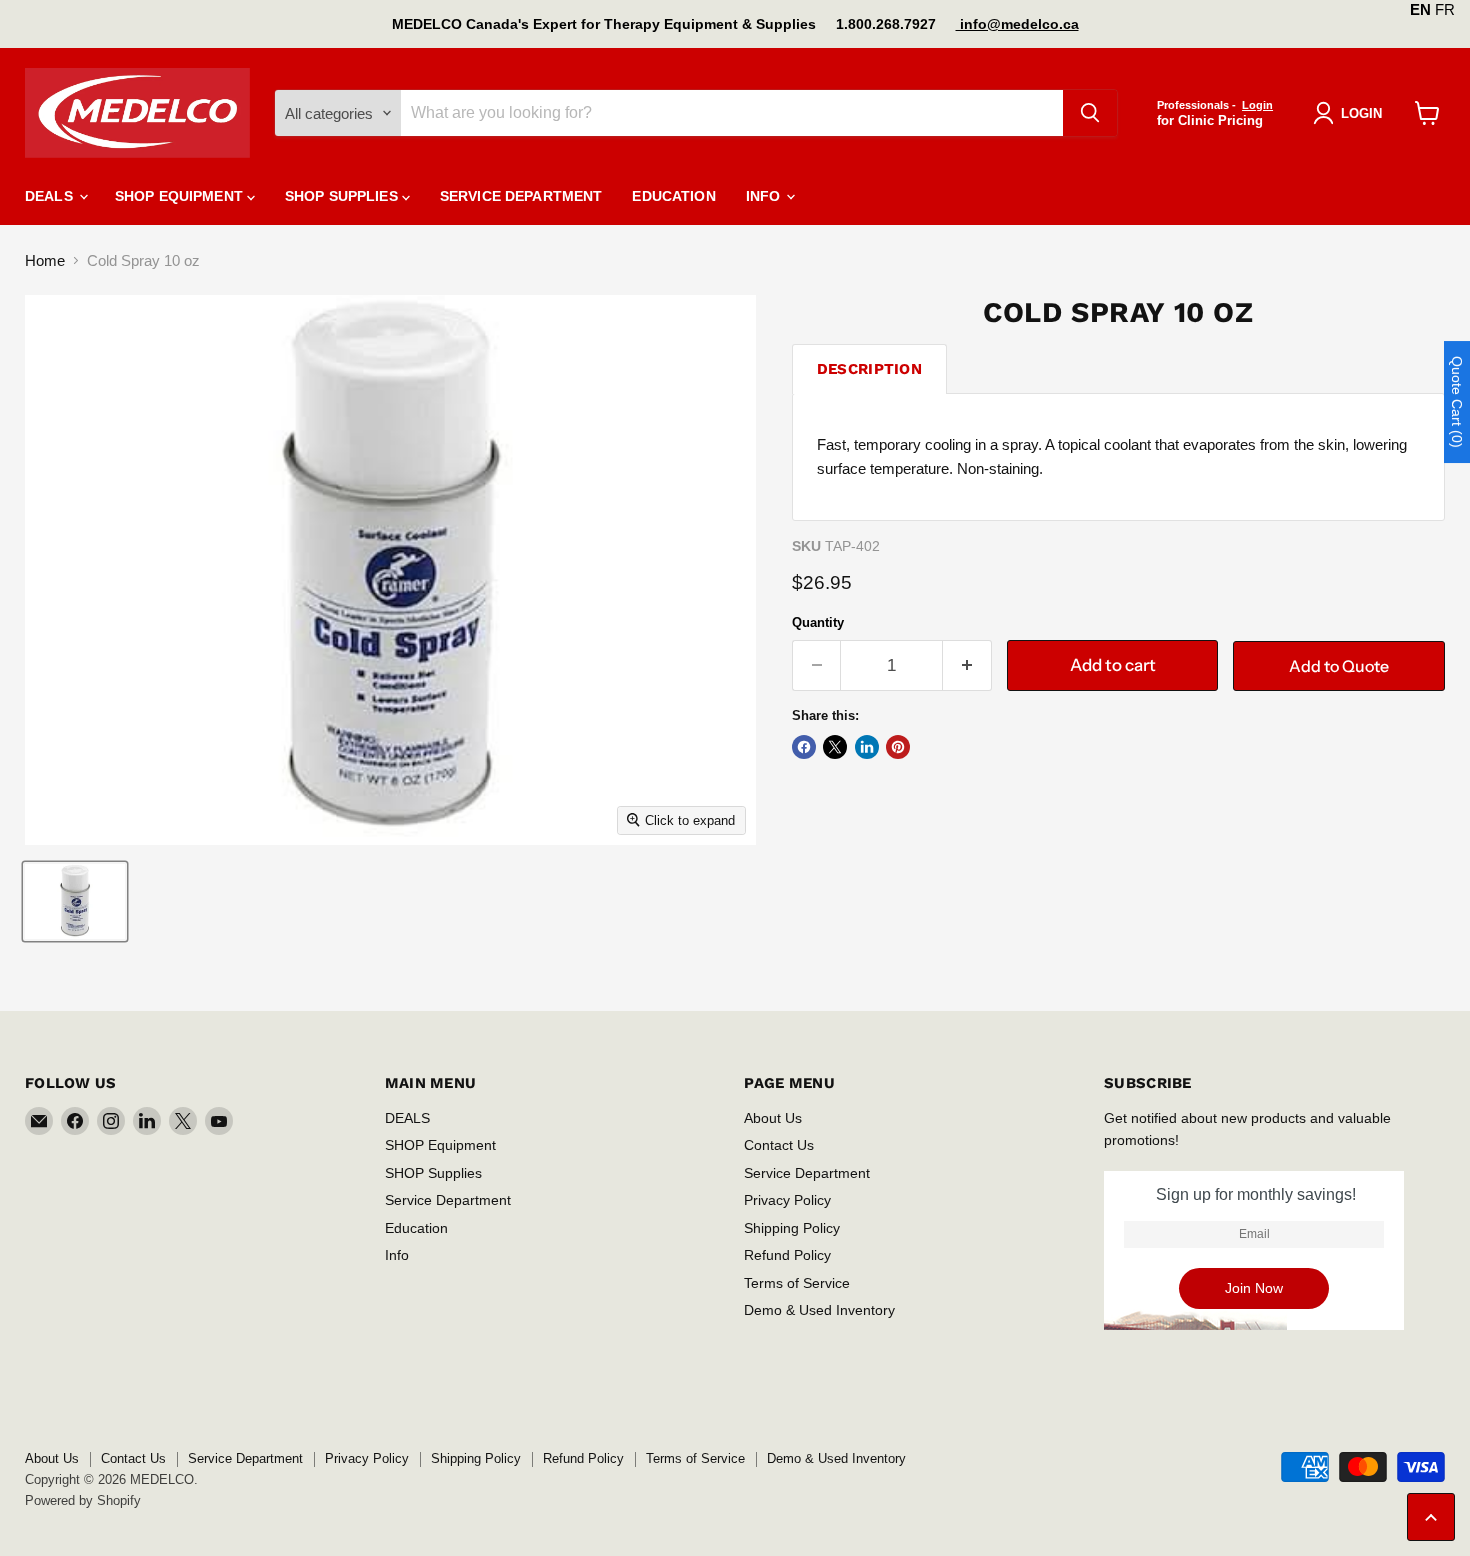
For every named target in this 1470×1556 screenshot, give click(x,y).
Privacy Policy (787, 1200)
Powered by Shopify (83, 1500)
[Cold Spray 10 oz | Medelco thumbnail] (75, 901)
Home (45, 260)
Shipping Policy (792, 1228)
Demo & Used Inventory (819, 1310)
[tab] (869, 368)
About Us (773, 1118)
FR (1445, 9)
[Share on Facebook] (804, 747)
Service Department (521, 196)
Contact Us (779, 1145)
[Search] (1090, 113)
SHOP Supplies (343, 196)
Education (673, 196)
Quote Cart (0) (1457, 402)
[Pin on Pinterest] (898, 747)
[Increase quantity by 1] (967, 665)
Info (765, 196)
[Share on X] (835, 747)
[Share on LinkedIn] (867, 747)
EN (1420, 9)
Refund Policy (787, 1255)
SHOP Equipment (181, 196)
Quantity (818, 622)
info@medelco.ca (1017, 24)
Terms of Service (797, 1283)
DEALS (51, 196)
